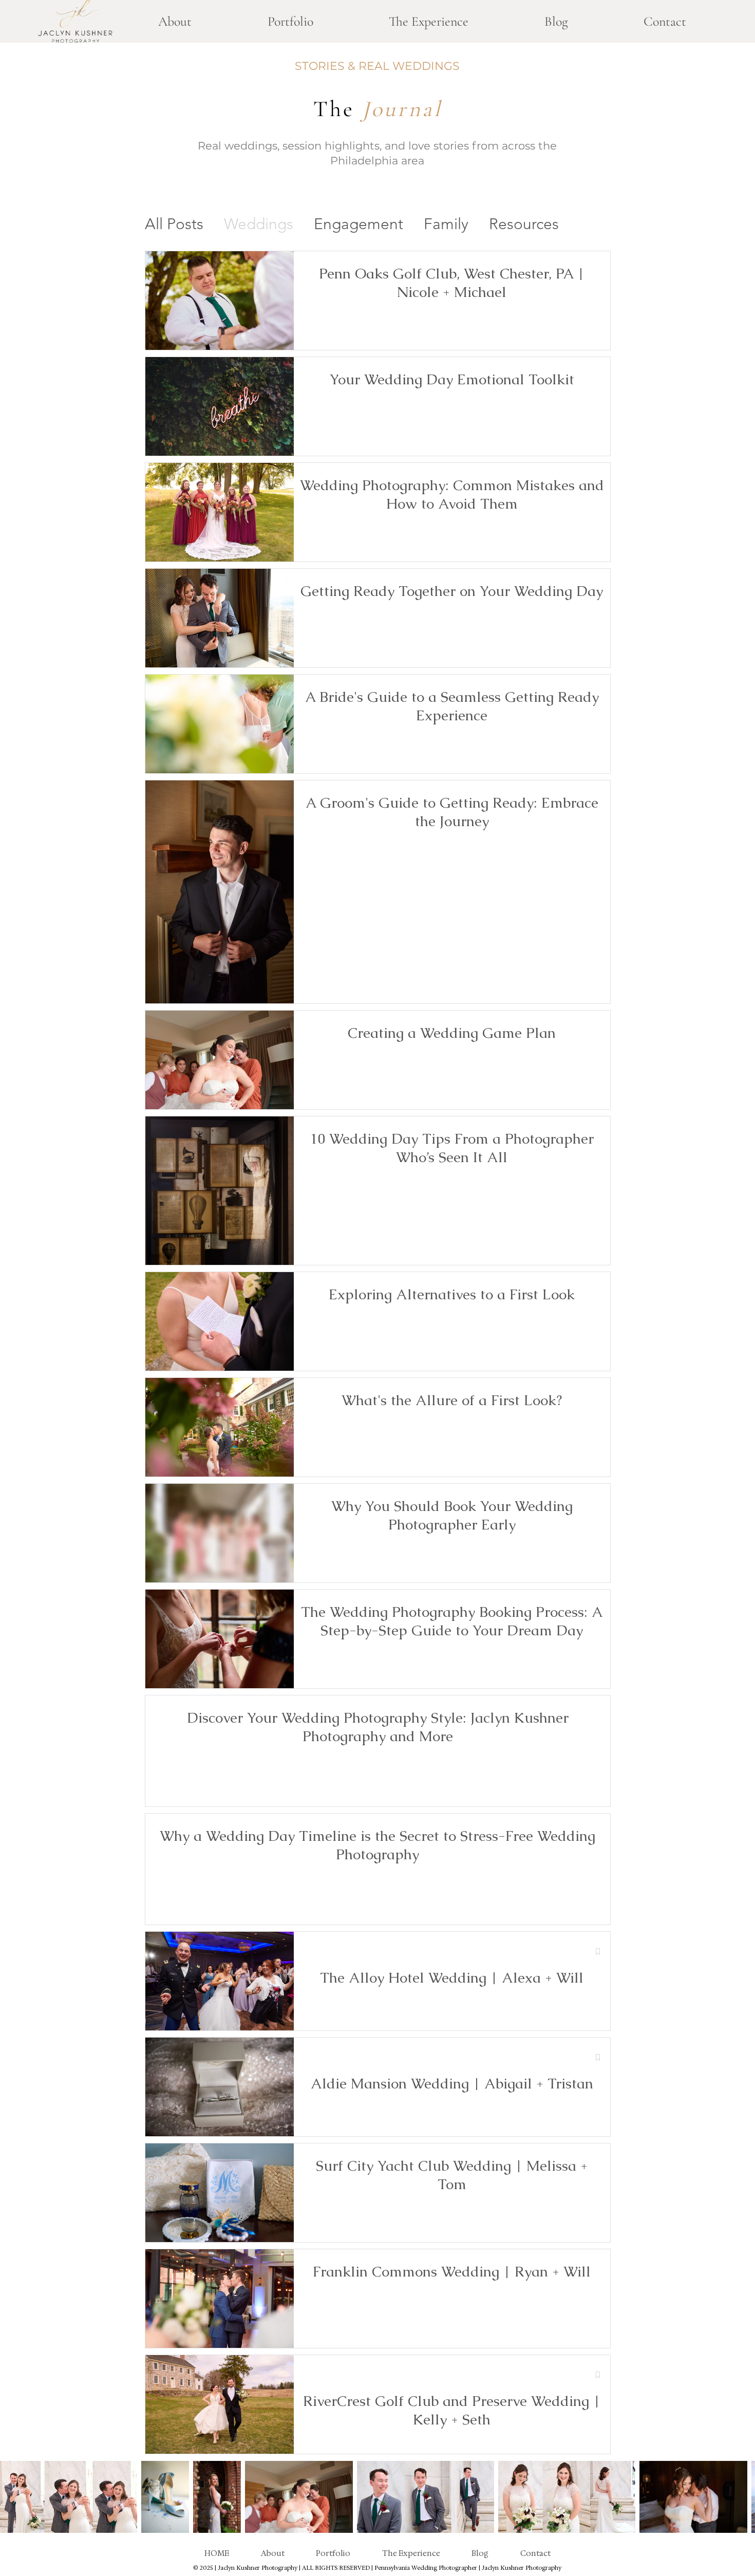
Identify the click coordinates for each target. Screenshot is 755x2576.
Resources (524, 224)
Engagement (358, 224)
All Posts (174, 224)
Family (446, 224)
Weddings (259, 224)
